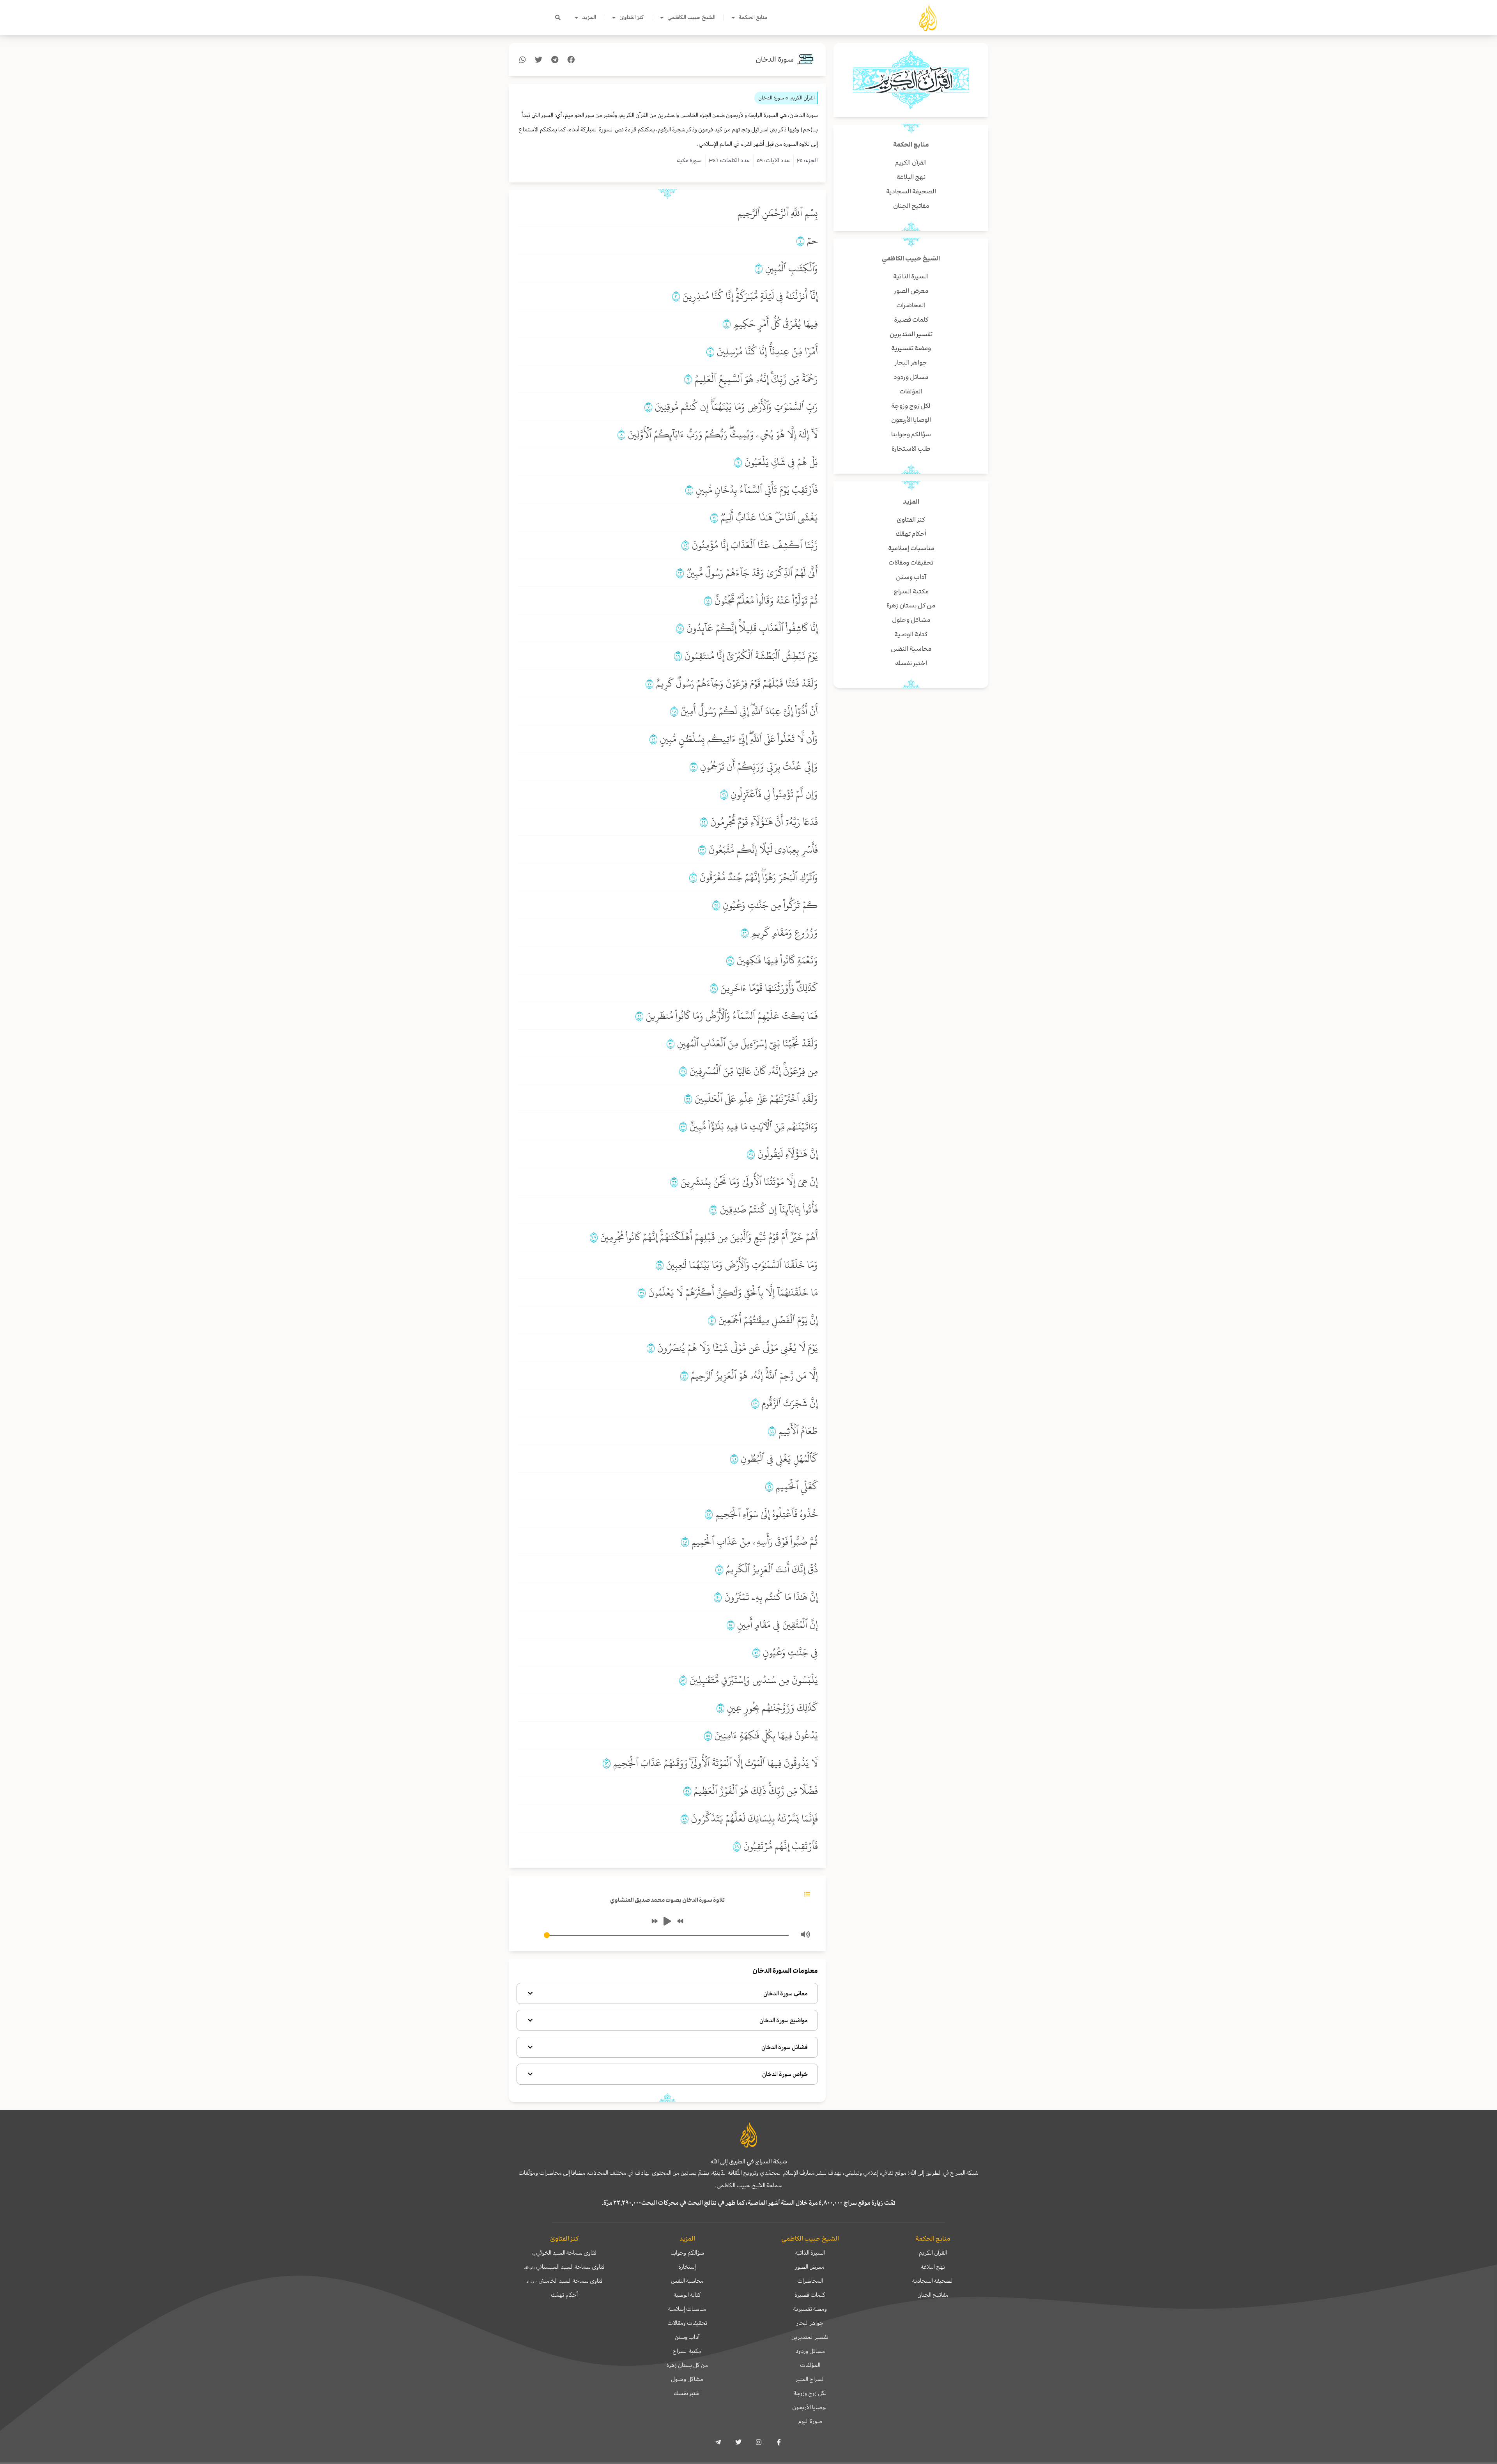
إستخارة (687, 2267)
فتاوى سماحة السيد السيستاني (564, 2267)
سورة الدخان (775, 59)
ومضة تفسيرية (810, 2309)
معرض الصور (810, 2267)
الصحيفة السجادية (933, 2281)
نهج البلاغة (933, 2267)
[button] (558, 18)
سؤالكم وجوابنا (687, 2253)
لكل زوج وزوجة (810, 2393)
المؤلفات (810, 2365)
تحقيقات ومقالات (687, 2323)
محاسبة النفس (687, 2281)
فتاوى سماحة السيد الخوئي (564, 2253)
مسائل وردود (810, 2351)
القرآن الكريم (933, 2253)
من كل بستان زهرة (687, 2365)
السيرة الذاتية (810, 2253)
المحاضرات (810, 2281)
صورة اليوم (810, 2421)
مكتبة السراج (687, 2351)
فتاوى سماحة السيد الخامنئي (564, 2281)
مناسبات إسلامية (687, 2309)
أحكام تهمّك (564, 2295)
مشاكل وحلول (687, 2379)
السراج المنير (810, 2379)
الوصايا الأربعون (810, 2407)
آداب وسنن (687, 2337)
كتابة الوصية (687, 2295)
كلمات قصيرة (810, 2295)
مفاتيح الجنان (933, 2295)
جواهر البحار (810, 2323)
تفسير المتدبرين (810, 2337)
